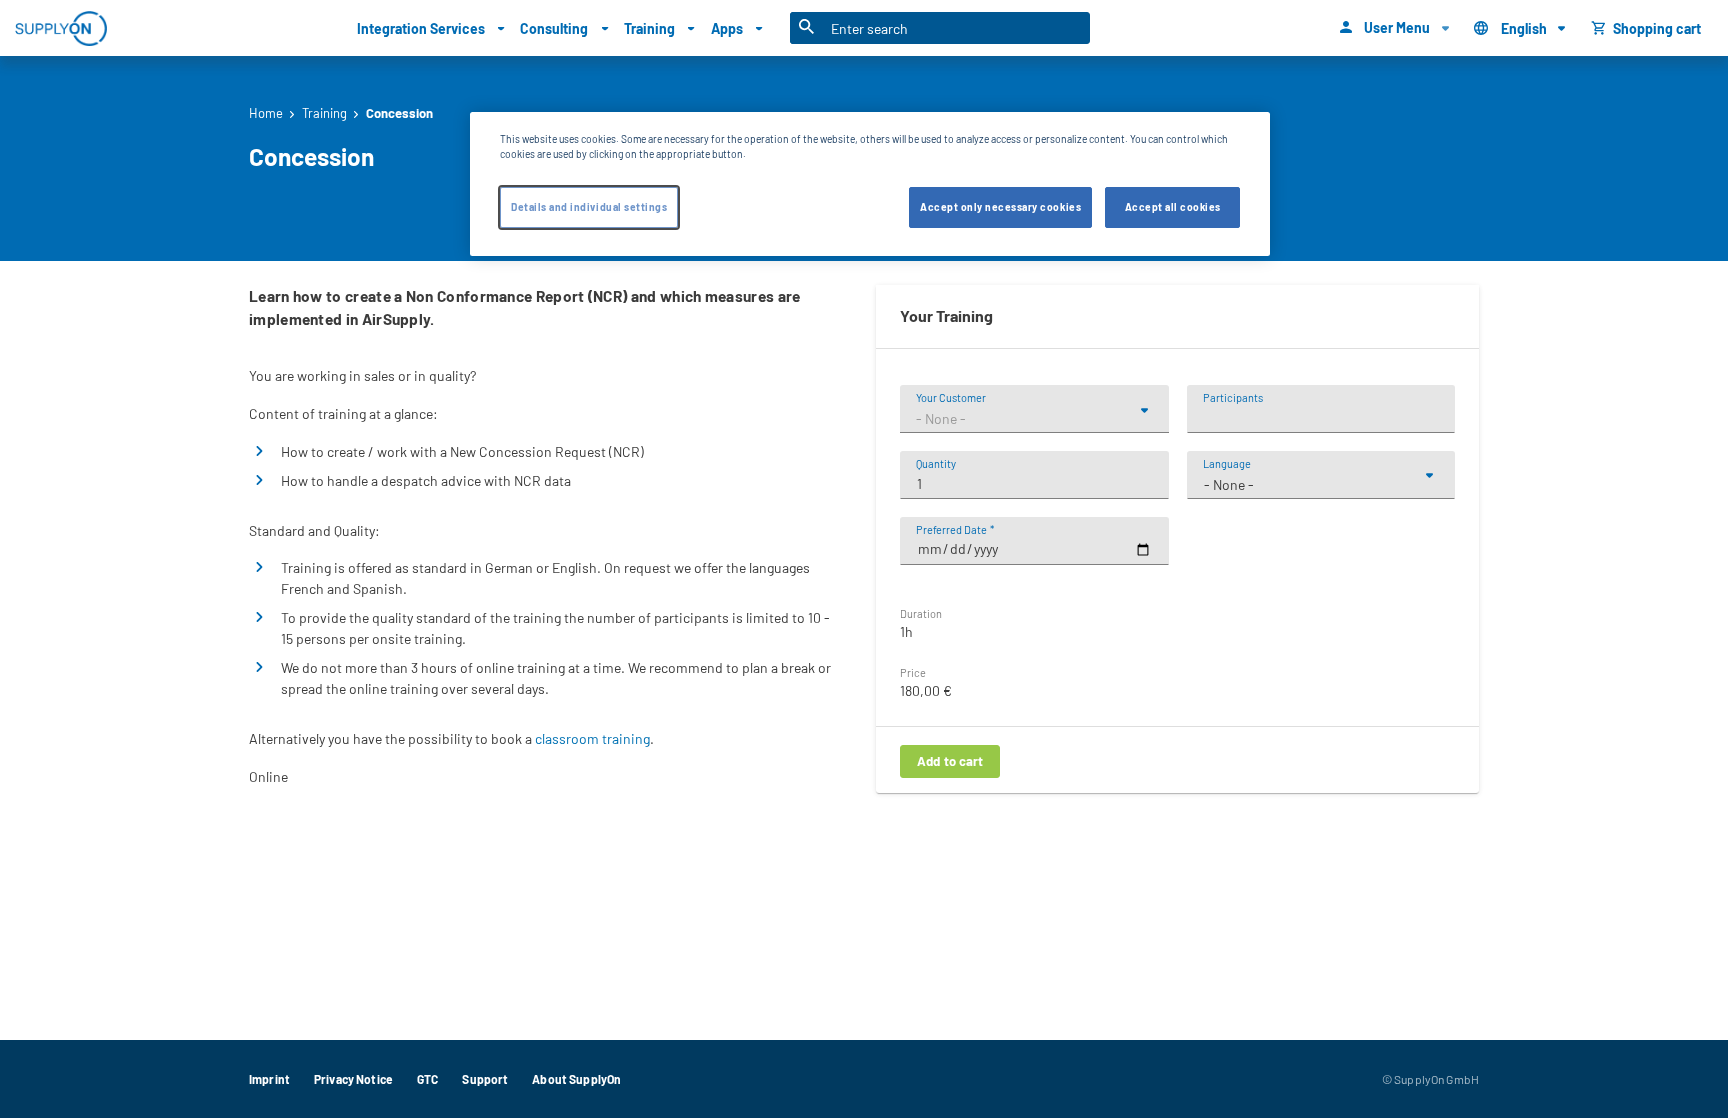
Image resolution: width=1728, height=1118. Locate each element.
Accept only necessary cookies (1000, 208)
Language (1227, 463)
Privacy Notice (353, 1079)
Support (485, 1079)
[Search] (807, 28)
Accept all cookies (1173, 208)
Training (324, 113)
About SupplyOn (576, 1079)
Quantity (936, 463)
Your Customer (951, 397)
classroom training (592, 738)
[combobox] (1034, 419)
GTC (427, 1079)
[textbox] (1034, 419)
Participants (1233, 397)
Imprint (269, 1079)
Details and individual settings (589, 208)
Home (266, 113)
